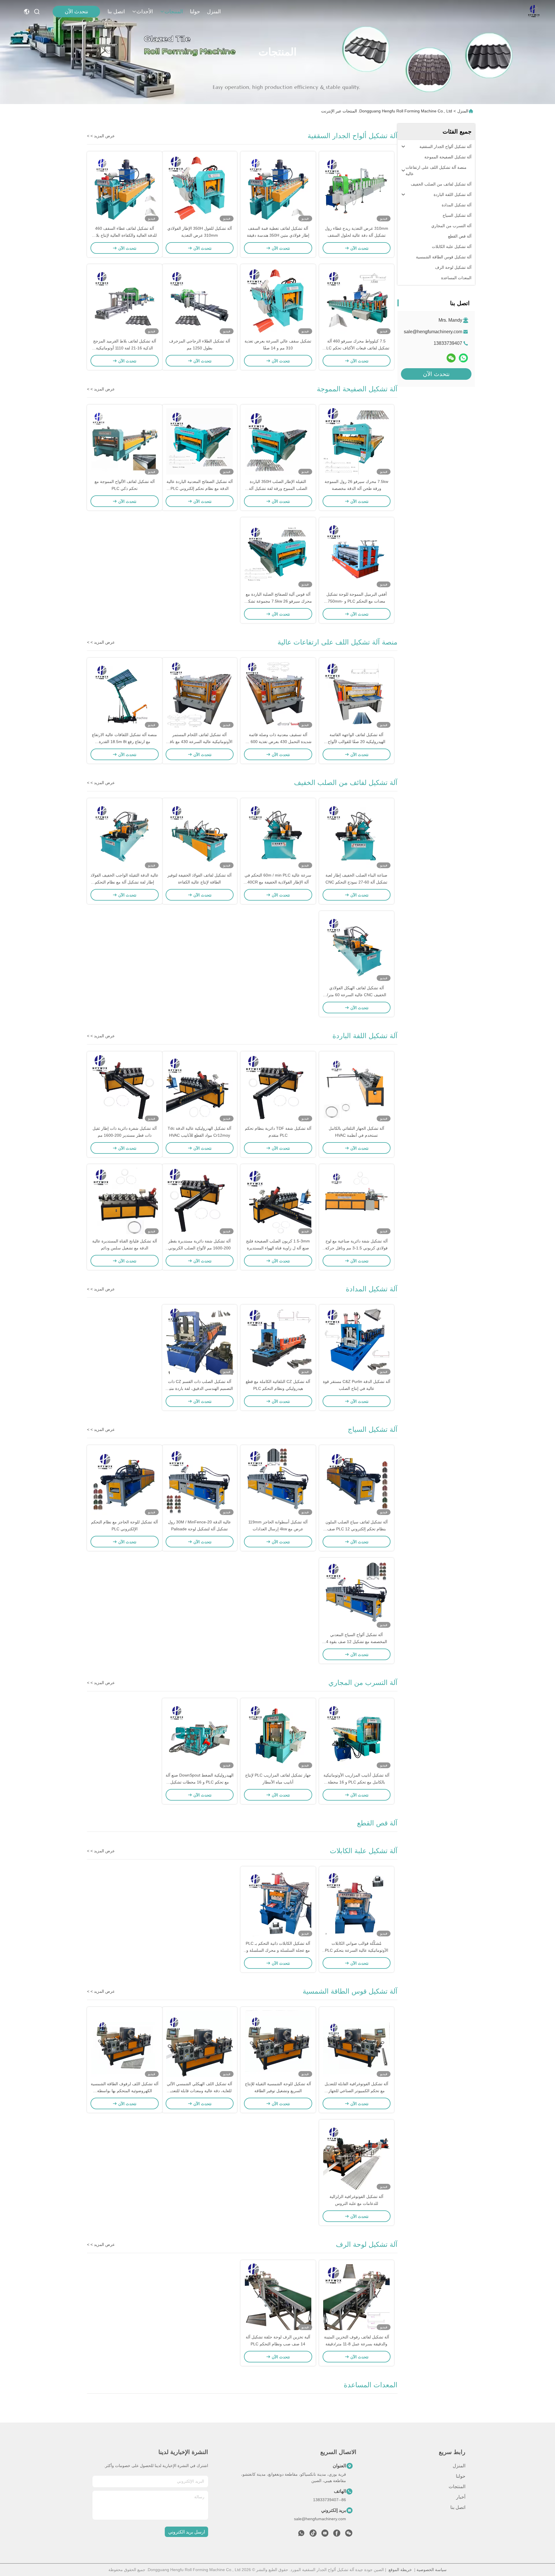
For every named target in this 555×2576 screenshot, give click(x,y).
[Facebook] (337, 2535)
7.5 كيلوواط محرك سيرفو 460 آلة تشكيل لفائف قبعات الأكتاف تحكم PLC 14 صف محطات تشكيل (357, 348)
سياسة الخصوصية (432, 2570)
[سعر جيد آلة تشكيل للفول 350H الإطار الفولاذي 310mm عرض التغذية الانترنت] (200, 188)
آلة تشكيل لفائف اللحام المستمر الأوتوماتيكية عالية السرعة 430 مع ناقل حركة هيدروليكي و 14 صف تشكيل (200, 742)
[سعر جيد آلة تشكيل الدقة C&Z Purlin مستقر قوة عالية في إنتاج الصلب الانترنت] (357, 1341)
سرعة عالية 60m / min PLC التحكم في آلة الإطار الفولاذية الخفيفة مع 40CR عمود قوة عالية (278, 882)
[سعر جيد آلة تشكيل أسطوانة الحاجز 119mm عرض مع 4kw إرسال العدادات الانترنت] (278, 1482)
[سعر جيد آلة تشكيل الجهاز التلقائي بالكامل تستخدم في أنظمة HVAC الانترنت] (357, 1088)
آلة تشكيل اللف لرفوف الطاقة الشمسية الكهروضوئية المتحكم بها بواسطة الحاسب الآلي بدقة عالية (125, 2091)
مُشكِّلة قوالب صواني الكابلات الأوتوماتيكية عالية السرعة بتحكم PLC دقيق (357, 1950)
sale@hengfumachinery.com (433, 332)
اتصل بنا (116, 12)
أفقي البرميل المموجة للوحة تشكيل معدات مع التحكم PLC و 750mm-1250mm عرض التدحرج (357, 601)
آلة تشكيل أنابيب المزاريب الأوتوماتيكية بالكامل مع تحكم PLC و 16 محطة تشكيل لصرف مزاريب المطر (356, 1782)
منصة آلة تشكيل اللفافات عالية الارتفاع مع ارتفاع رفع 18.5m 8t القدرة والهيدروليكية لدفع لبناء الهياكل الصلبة (124, 742)
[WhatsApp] (463, 358)
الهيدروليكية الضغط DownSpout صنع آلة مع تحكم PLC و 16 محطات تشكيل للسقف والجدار (200, 1782)
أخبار (461, 2497)
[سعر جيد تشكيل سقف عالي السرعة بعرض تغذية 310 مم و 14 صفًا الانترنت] (278, 301)
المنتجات (174, 12)
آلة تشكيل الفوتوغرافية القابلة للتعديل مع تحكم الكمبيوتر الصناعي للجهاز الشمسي (356, 2091)
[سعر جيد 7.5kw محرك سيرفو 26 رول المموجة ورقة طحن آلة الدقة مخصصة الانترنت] (357, 441)
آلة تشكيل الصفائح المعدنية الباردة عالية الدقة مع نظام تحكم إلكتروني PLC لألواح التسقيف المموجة (200, 488)
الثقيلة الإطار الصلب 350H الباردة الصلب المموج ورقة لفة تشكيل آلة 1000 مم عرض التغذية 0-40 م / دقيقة (278, 488)
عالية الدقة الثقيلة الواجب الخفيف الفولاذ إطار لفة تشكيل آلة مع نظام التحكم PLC (124, 882)
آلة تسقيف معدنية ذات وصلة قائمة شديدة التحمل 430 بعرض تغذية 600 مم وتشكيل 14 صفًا (278, 742)
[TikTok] (313, 2535)
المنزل (214, 12)
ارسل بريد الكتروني (187, 2532)
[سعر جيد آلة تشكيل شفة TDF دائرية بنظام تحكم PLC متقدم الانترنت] (278, 1088)
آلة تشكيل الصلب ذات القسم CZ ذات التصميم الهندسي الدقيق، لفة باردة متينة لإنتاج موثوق (199, 1388)
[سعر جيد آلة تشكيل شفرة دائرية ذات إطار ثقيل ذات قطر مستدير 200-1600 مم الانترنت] (125, 1088)
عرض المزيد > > (101, 136)
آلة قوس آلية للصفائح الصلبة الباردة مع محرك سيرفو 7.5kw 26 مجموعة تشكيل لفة (278, 601)
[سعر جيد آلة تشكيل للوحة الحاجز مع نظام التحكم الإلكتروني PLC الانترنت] (125, 1482)
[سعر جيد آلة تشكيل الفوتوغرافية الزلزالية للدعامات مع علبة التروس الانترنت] (357, 2156)
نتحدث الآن (76, 12)
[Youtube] (325, 2535)
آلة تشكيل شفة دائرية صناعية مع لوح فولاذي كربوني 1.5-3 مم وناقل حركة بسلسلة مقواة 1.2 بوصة (356, 1248)
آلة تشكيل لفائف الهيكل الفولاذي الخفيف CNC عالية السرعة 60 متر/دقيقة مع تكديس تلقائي (357, 995)
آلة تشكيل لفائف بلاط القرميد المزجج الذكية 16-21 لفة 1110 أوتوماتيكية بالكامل (125, 348)
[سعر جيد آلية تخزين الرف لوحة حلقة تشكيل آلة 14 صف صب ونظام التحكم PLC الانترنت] (278, 2297)
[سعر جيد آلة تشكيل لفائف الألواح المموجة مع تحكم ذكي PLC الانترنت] (125, 441)
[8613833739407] (301, 2535)
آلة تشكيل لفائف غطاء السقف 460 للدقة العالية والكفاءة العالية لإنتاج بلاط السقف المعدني (124, 235)
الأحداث (145, 12)
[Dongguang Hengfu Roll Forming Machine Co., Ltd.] (534, 12)
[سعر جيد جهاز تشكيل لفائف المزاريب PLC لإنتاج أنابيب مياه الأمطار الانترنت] (278, 1735)
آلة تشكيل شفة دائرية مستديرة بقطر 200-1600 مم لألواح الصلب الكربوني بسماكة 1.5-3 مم (199, 1248)
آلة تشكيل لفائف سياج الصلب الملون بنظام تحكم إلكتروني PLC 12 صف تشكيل (357, 1529)
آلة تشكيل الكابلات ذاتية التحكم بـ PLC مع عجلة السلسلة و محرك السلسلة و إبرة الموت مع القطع (278, 1950)
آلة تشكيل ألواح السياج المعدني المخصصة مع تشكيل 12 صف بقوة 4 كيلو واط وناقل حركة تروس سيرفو (357, 1642)
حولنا (195, 12)
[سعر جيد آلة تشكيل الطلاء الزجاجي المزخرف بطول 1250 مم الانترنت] (200, 301)
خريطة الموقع (400, 2570)
